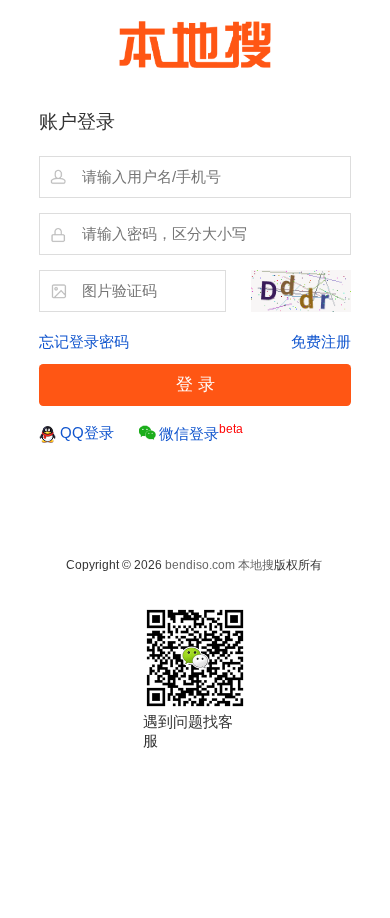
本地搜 (256, 565)
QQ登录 (87, 433)
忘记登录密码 (84, 342)
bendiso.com (200, 565)
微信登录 (201, 432)
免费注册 (321, 342)
